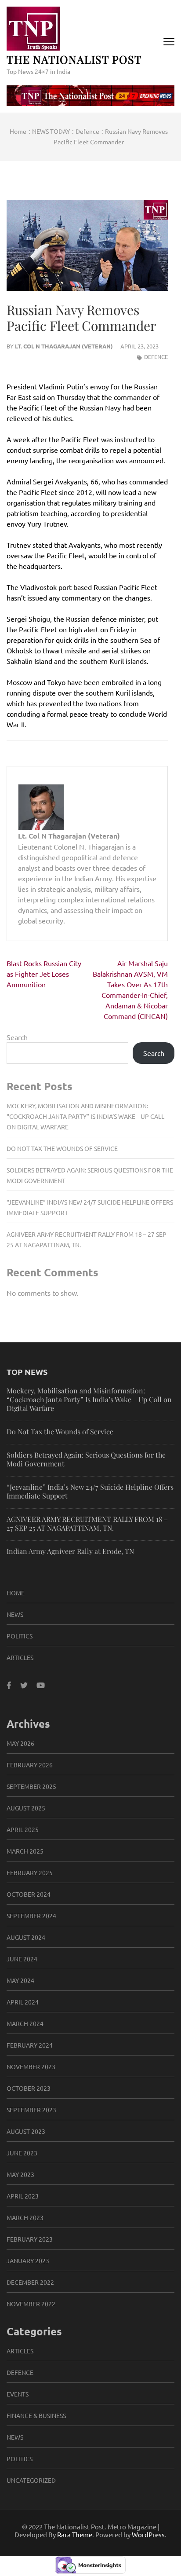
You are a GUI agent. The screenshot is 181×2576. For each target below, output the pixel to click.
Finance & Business (36, 2415)
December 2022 (30, 2282)
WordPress (148, 2534)
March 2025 (25, 1851)
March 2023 (25, 2217)
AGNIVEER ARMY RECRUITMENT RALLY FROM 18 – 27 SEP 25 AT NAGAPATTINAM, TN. (87, 1523)
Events (18, 2394)
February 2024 (30, 2045)
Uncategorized (31, 2480)
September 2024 (31, 1916)
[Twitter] (24, 1685)
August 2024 (26, 1937)
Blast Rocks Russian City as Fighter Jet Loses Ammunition (44, 974)
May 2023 (20, 2174)
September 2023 (31, 2110)
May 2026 (20, 1743)
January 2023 (28, 2261)
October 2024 (29, 1894)
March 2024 (25, 2023)
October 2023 (29, 2088)
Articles (20, 1657)
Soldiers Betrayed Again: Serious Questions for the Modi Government (86, 1459)
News (15, 1614)
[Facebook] (9, 1685)
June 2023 (22, 2153)
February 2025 (30, 1872)
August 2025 (26, 1808)
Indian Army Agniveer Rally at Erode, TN (70, 1551)
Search (17, 1037)
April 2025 (23, 1829)
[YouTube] (41, 1685)
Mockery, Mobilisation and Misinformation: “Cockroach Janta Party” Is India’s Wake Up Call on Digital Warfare (85, 1116)
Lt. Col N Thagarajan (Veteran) (64, 346)
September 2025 (31, 1786)
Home (16, 1593)
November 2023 (31, 2067)
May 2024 (20, 1980)
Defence (156, 357)
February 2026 (30, 1765)
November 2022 (31, 2304)
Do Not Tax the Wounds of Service (62, 1148)
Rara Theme (75, 2534)
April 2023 (23, 2196)
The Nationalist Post (74, 59)
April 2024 (23, 2002)
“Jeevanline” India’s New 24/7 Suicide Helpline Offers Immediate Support (90, 1491)
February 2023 (30, 2239)
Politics (20, 1636)
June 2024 (22, 1959)
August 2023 (26, 2131)
